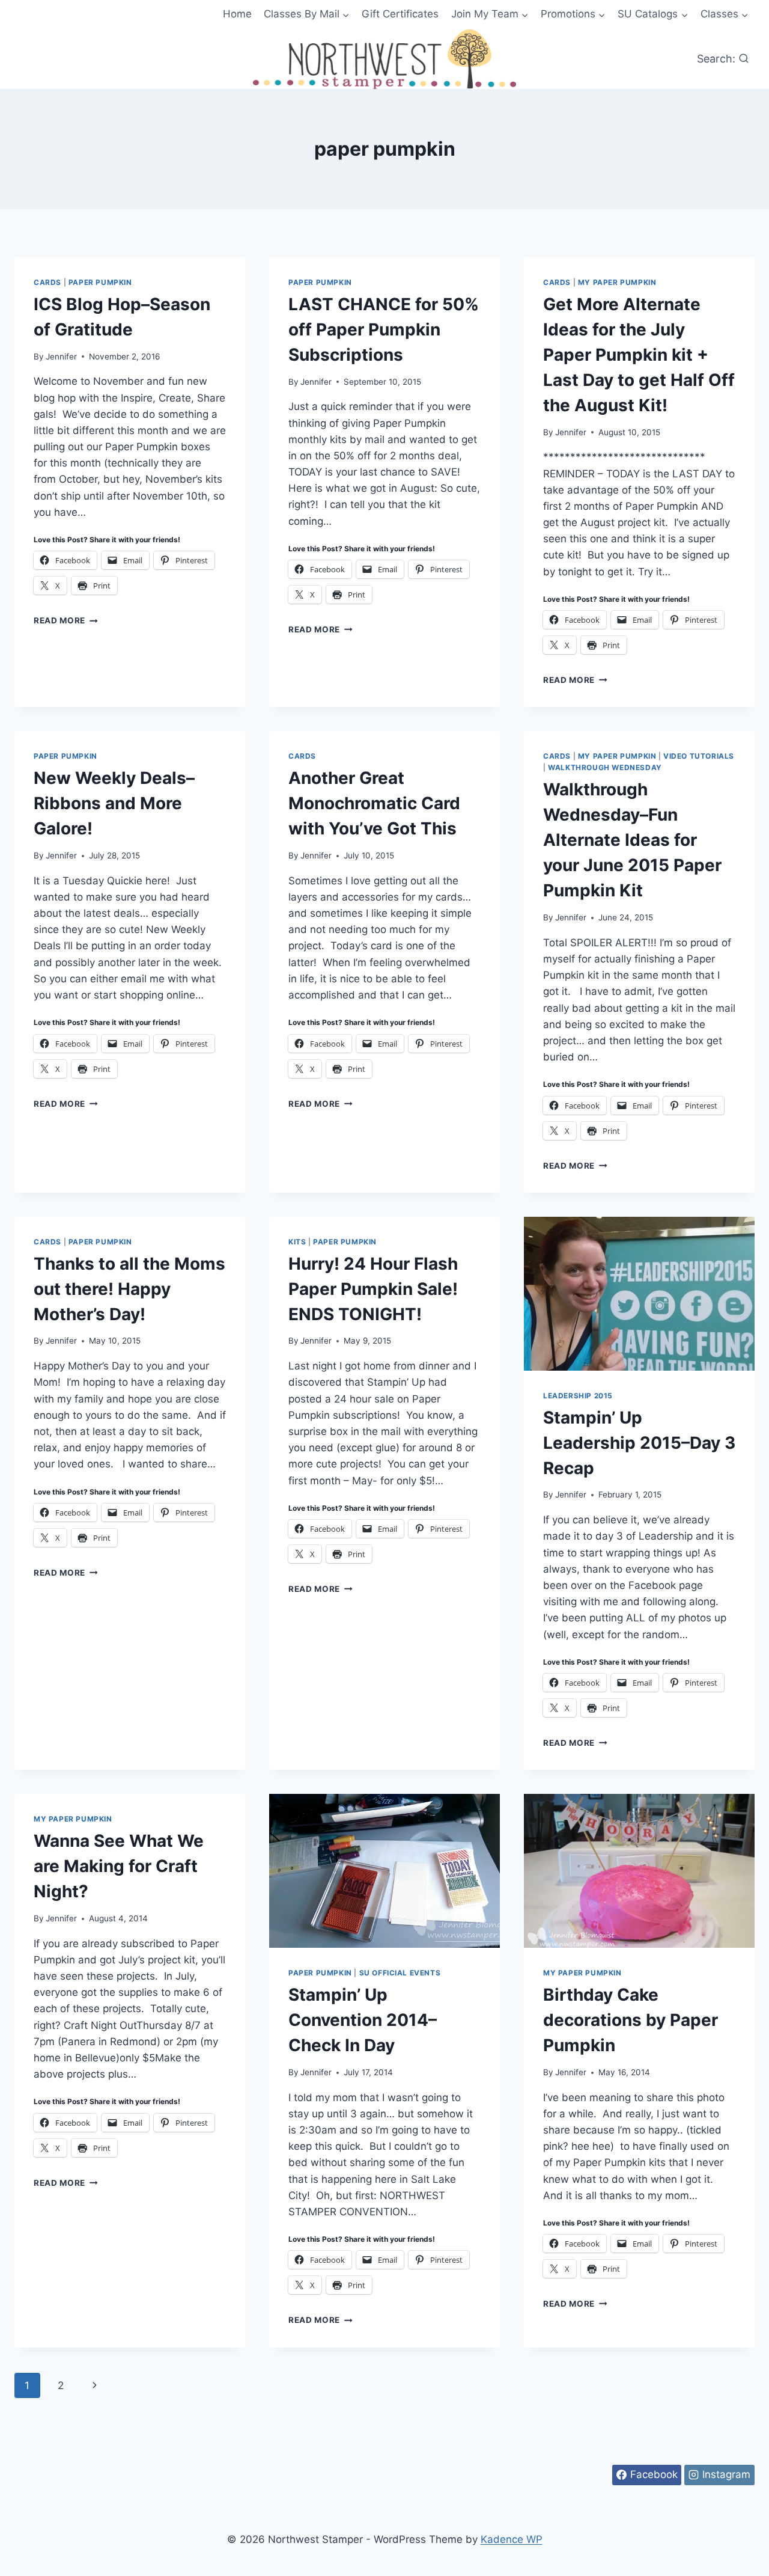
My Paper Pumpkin (617, 282)
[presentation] (639, 1294)
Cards (47, 282)
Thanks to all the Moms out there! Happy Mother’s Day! (129, 1289)
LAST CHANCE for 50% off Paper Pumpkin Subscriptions (384, 329)
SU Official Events (400, 1973)
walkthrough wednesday (605, 767)
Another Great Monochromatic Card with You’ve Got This (374, 803)
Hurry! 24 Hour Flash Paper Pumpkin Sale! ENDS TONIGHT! (373, 1289)
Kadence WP (512, 2539)
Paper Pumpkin (100, 282)
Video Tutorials (699, 756)
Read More (66, 620)
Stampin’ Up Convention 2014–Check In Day (363, 2020)
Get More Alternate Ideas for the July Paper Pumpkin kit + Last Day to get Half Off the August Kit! (639, 355)
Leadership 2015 (578, 1396)
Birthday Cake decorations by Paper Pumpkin (631, 2020)
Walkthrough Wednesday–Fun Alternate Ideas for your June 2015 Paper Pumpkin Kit (632, 840)
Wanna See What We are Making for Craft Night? (119, 1866)
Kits (297, 1242)
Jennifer (61, 356)
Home (237, 14)
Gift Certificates (400, 14)
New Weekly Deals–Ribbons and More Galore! (114, 803)
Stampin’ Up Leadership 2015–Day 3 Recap (639, 1443)
